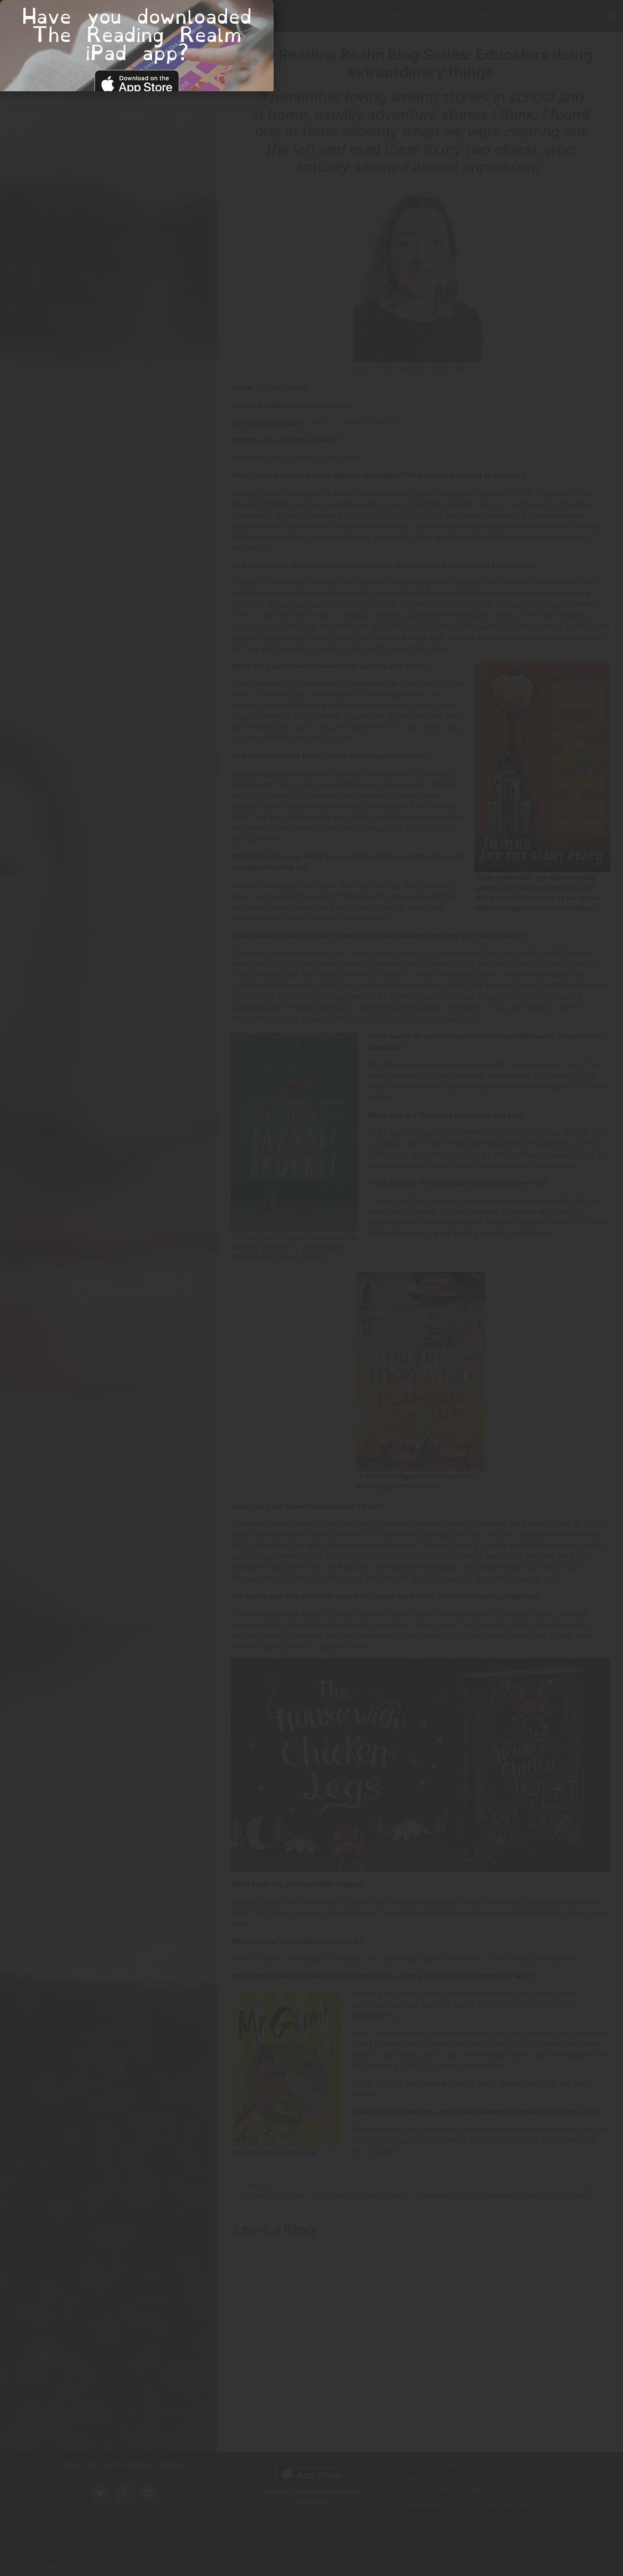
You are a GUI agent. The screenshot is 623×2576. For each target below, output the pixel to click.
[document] (311, 1288)
